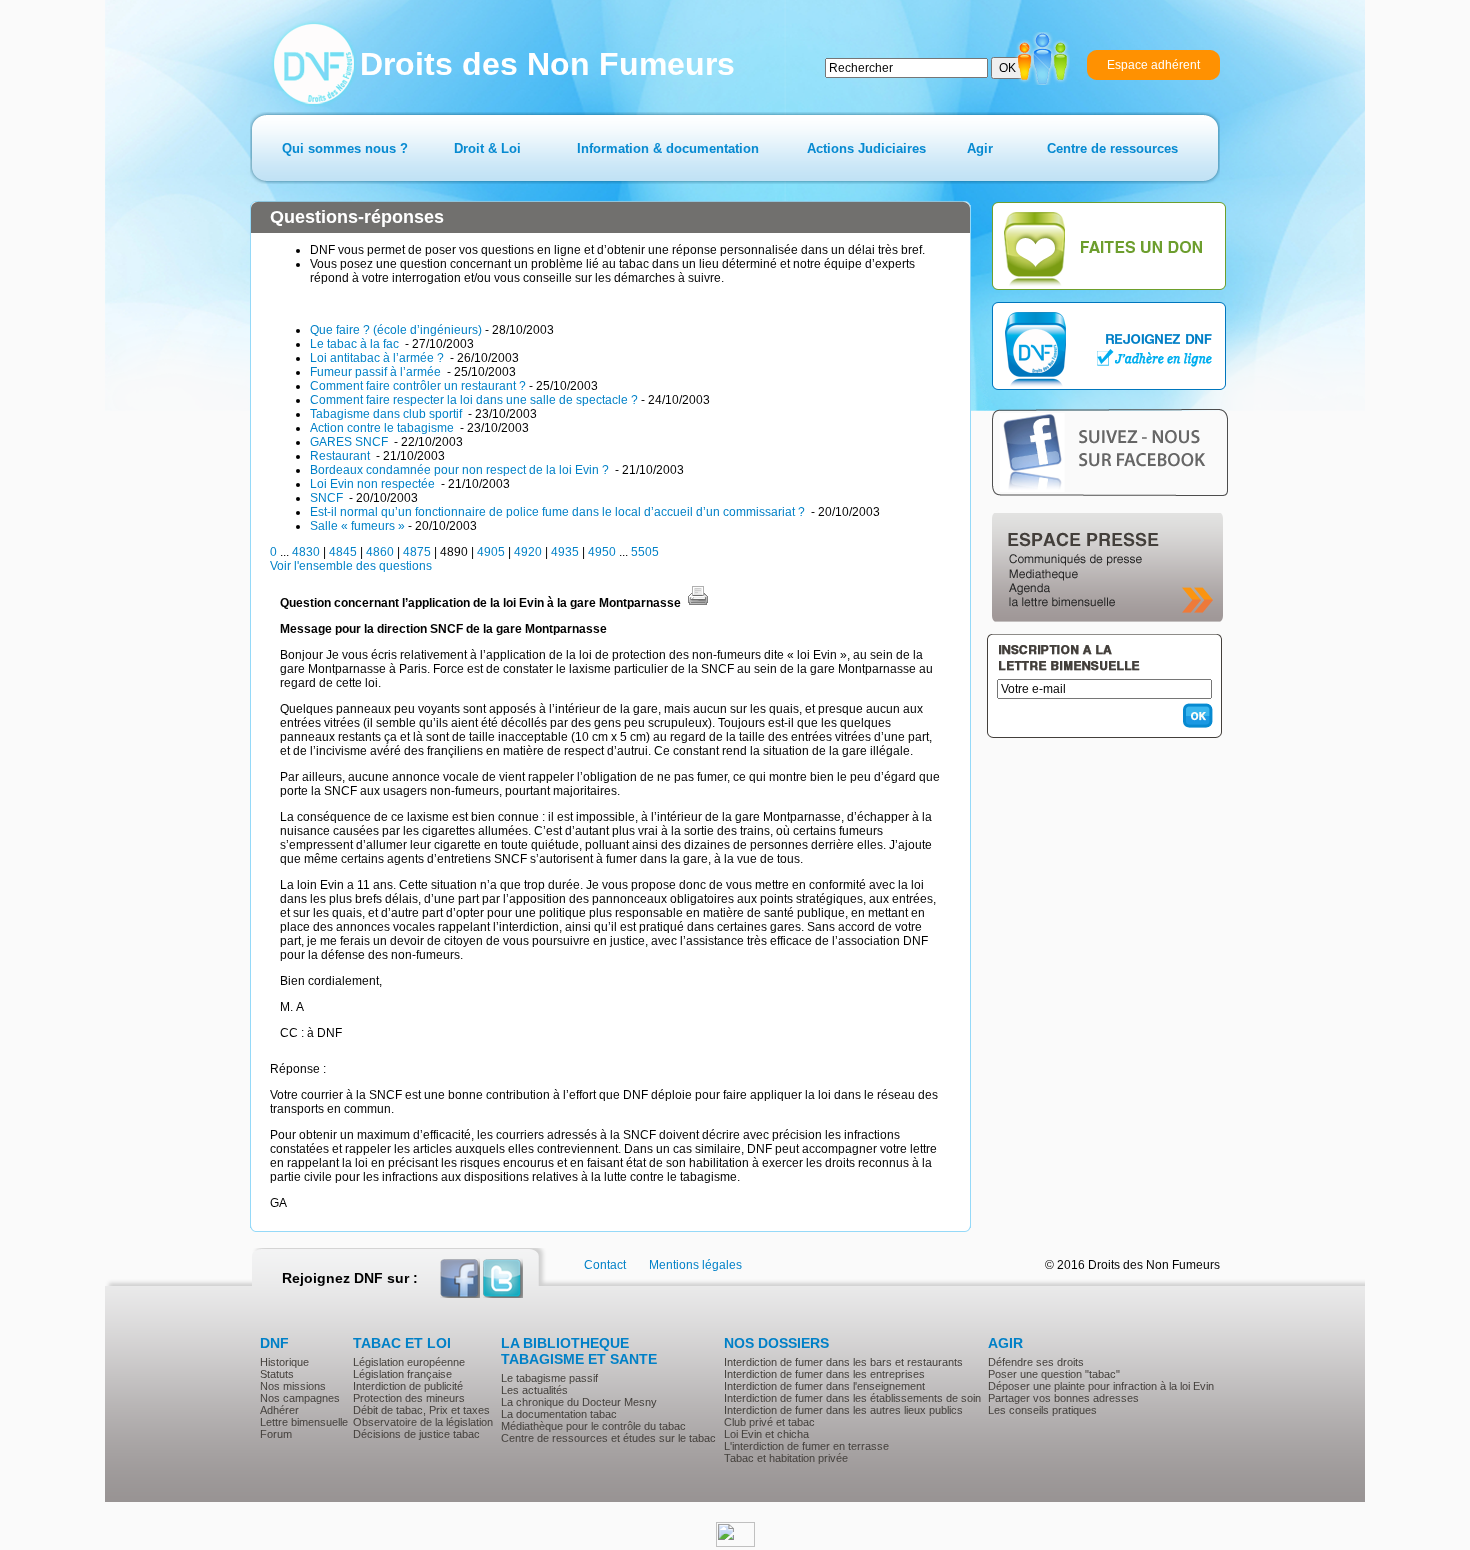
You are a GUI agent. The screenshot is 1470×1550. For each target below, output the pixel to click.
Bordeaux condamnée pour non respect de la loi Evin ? (461, 470)
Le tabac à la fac (356, 344)
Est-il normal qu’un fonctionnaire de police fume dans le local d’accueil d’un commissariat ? (559, 512)
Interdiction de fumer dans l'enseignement (824, 1386)
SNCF (328, 498)
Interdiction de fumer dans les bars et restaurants (843, 1362)
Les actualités (534, 1390)
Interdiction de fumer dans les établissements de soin (852, 1398)
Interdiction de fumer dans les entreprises (824, 1374)
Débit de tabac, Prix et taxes (421, 1410)
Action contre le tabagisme (383, 428)
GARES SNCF (350, 442)
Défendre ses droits (1036, 1362)
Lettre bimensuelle (304, 1422)
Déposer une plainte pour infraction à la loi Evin (1101, 1386)
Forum (276, 1434)
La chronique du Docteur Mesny (579, 1402)
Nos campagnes (300, 1398)
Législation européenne (409, 1362)
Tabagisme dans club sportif (387, 414)
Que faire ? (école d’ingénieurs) (396, 330)
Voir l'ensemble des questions (351, 566)
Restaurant (341, 456)
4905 (491, 552)
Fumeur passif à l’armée (377, 372)
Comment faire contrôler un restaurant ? (418, 386)
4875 (417, 552)
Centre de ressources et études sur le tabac (608, 1438)
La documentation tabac (559, 1414)
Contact (605, 1265)
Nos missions (293, 1386)
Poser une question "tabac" (1054, 1374)
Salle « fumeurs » (357, 526)
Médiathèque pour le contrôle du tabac (593, 1426)
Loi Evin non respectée (374, 484)
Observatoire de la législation (423, 1422)
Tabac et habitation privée (786, 1458)
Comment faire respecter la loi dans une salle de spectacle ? (474, 400)
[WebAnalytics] (735, 1543)
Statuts (277, 1374)
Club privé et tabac (769, 1422)
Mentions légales (695, 1265)
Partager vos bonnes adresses (1063, 1398)
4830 (306, 552)
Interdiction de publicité (408, 1386)
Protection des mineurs (409, 1398)
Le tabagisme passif (549, 1378)
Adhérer (279, 1410)
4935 (565, 552)
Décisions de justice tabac (416, 1434)
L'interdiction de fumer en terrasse (806, 1446)
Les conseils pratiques (1042, 1410)
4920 (528, 552)
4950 (602, 552)
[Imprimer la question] (698, 603)
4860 (380, 552)
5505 (645, 552)
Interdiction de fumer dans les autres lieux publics (843, 1410)
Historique (284, 1362)
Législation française (402, 1374)
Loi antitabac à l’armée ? (378, 358)
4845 (343, 552)
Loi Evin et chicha (766, 1434)
